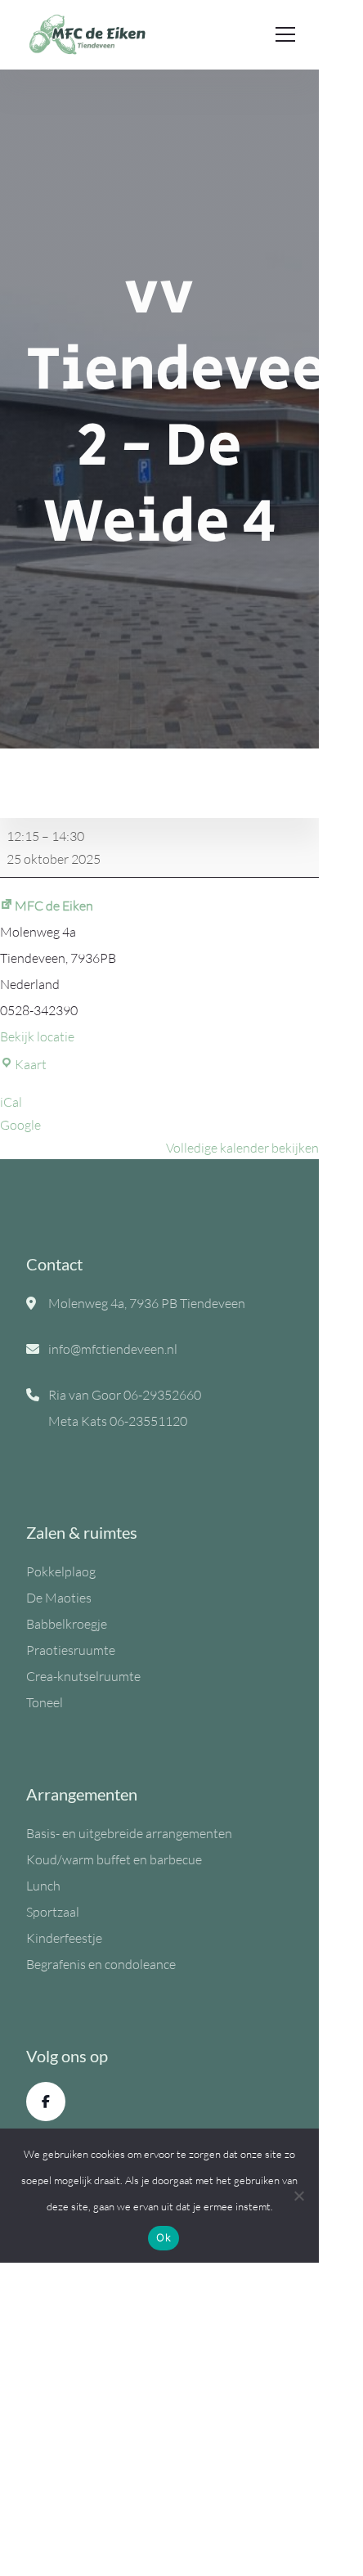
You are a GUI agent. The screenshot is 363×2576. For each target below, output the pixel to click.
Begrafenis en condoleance (101, 1964)
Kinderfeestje (64, 1938)
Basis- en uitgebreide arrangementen (129, 1833)
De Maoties (59, 1598)
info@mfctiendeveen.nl (113, 1349)
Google (20, 1125)
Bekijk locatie (37, 1036)
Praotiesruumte (71, 1650)
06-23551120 (148, 1421)
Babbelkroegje (67, 1624)
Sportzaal (53, 1912)
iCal (11, 1102)
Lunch (43, 1886)
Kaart (31, 1064)
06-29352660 (162, 1395)
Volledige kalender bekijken (242, 1148)
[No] (298, 2196)
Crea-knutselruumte (83, 1676)
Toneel (45, 1702)
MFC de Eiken (54, 906)
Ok (164, 2237)
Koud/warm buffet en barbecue (114, 1859)
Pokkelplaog (61, 1571)
